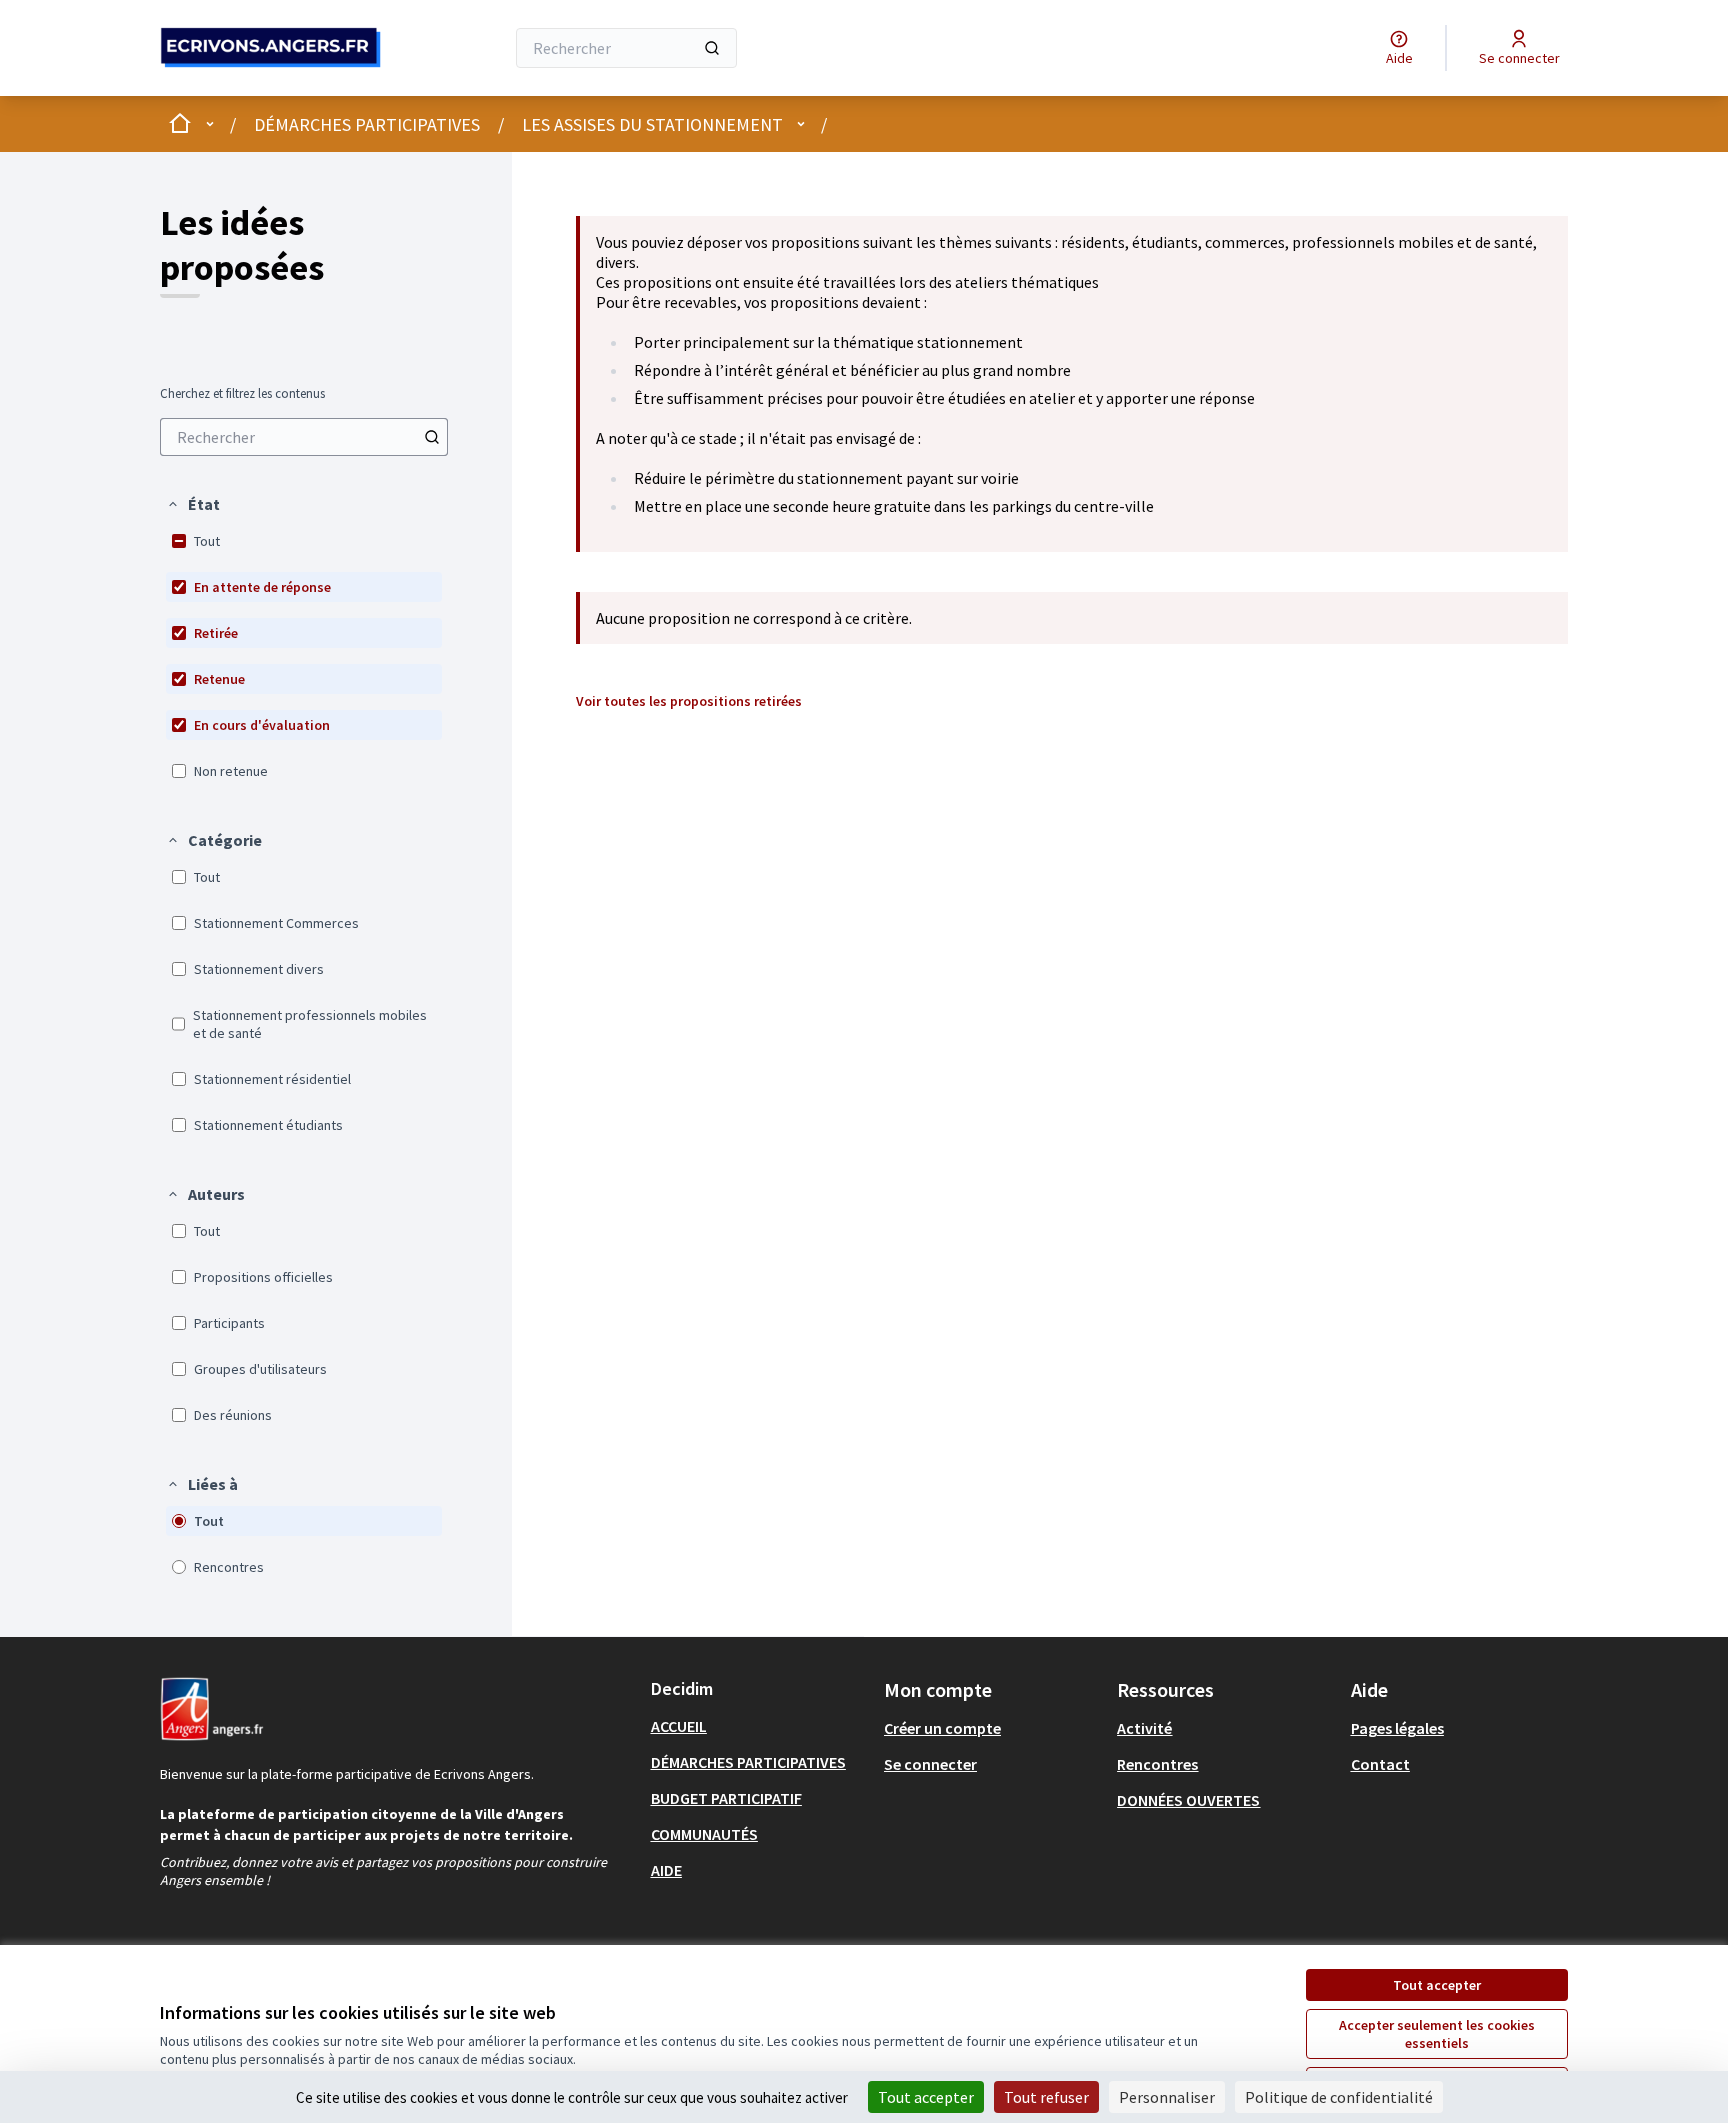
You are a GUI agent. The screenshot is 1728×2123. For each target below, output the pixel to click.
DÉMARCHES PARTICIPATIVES (367, 124)
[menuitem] (304, 437)
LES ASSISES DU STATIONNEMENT (652, 124)
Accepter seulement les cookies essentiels (1437, 2034)
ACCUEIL (679, 1726)
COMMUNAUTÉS (704, 1834)
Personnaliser (1167, 2097)
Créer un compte (942, 1728)
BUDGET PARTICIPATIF (726, 1798)
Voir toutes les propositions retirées (689, 701)
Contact (1380, 1764)
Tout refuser (1046, 2097)
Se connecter (930, 1764)
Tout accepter (1437, 1985)
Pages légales (1397, 1728)
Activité (1144, 1728)
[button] (193, 504)
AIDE (666, 1870)
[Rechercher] (712, 48)
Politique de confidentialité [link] (1339, 2097)
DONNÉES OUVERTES (1188, 1800)
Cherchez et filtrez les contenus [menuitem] (242, 394)
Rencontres (1157, 1764)
